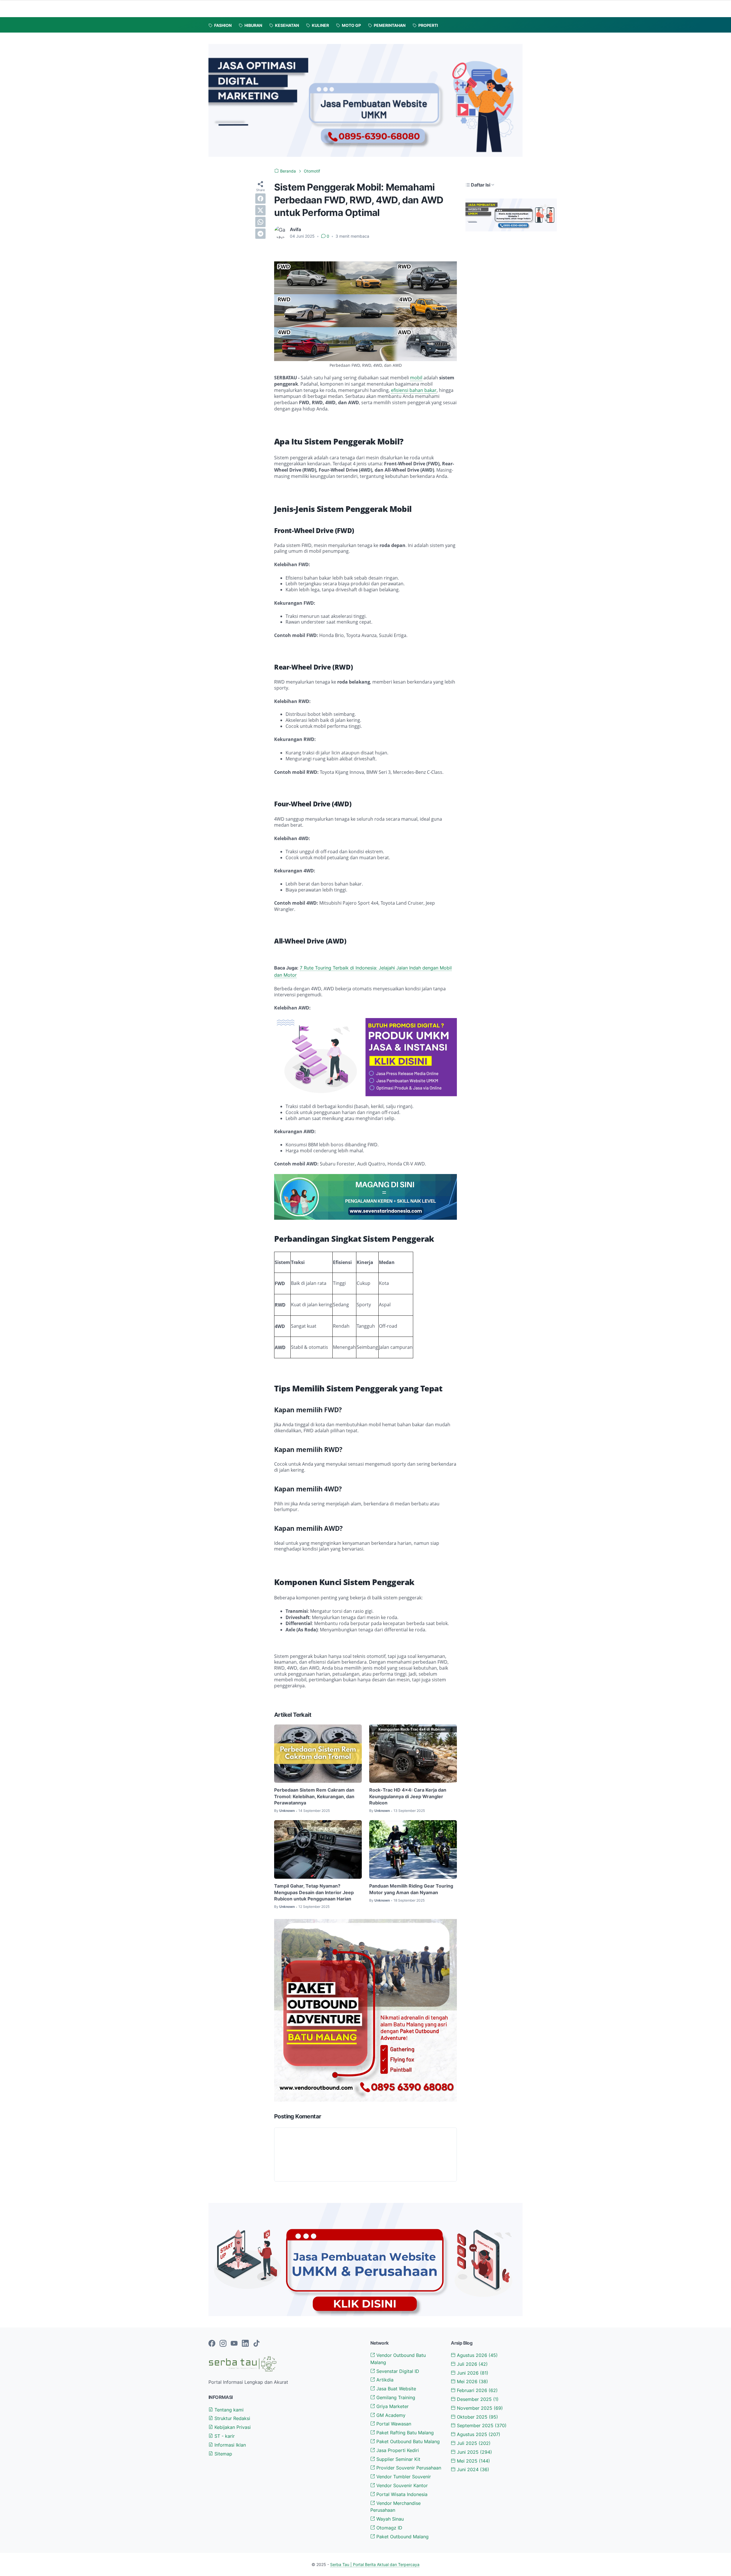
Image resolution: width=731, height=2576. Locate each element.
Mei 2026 (472, 2381)
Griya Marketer (392, 2406)
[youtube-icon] (234, 2344)
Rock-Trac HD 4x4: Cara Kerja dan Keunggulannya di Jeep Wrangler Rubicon (408, 1796)
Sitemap (223, 2454)
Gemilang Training (395, 2397)
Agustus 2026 (477, 2355)
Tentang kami (228, 2410)
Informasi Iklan (229, 2445)
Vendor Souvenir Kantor (401, 2485)
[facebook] (260, 199)
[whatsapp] (260, 222)
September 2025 (481, 2425)
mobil (416, 378)
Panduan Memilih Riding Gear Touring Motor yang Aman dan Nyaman (411, 1889)
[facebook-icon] (212, 2344)
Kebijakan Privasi (232, 2427)
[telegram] (260, 234)
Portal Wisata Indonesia (401, 2494)
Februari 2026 (477, 2390)
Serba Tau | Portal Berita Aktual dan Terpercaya (375, 2564)
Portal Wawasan (393, 2424)
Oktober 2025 (477, 2417)
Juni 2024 (472, 2469)
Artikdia (384, 2380)
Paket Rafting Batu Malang (404, 2433)
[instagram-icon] (223, 2344)
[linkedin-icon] (245, 2344)
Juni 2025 (474, 2452)
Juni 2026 (472, 2373)
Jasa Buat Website (395, 2389)
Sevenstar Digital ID (397, 2371)
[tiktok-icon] (256, 2344)
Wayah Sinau (389, 2519)
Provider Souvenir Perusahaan (408, 2468)
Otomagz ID (389, 2528)
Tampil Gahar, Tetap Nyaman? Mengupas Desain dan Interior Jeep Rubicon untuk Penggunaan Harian (314, 1892)
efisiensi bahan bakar (414, 390)
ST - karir (224, 2436)
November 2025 (479, 2408)
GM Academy (390, 2415)
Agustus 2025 (478, 2434)
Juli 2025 (473, 2443)
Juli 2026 (472, 2364)
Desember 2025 (477, 2399)
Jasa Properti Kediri (397, 2450)
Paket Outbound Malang (402, 2537)
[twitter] (260, 210)
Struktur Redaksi (232, 2418)
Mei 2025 (473, 2461)
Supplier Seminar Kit (398, 2459)
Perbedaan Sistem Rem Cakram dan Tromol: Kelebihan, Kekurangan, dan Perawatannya (314, 1796)
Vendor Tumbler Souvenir (403, 2477)
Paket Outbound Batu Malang (407, 2441)
